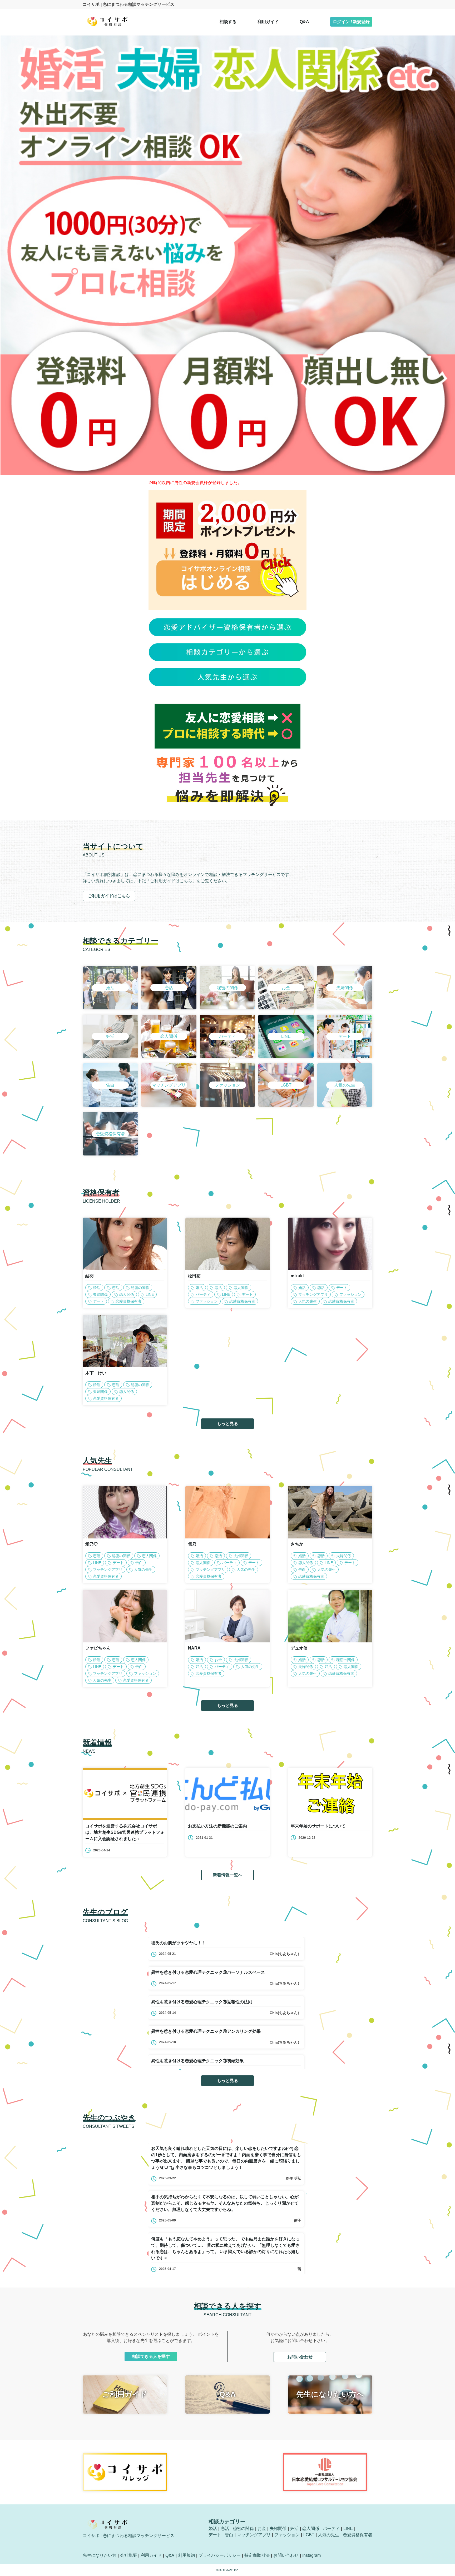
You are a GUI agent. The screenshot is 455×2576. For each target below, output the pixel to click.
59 (205, 1301)
